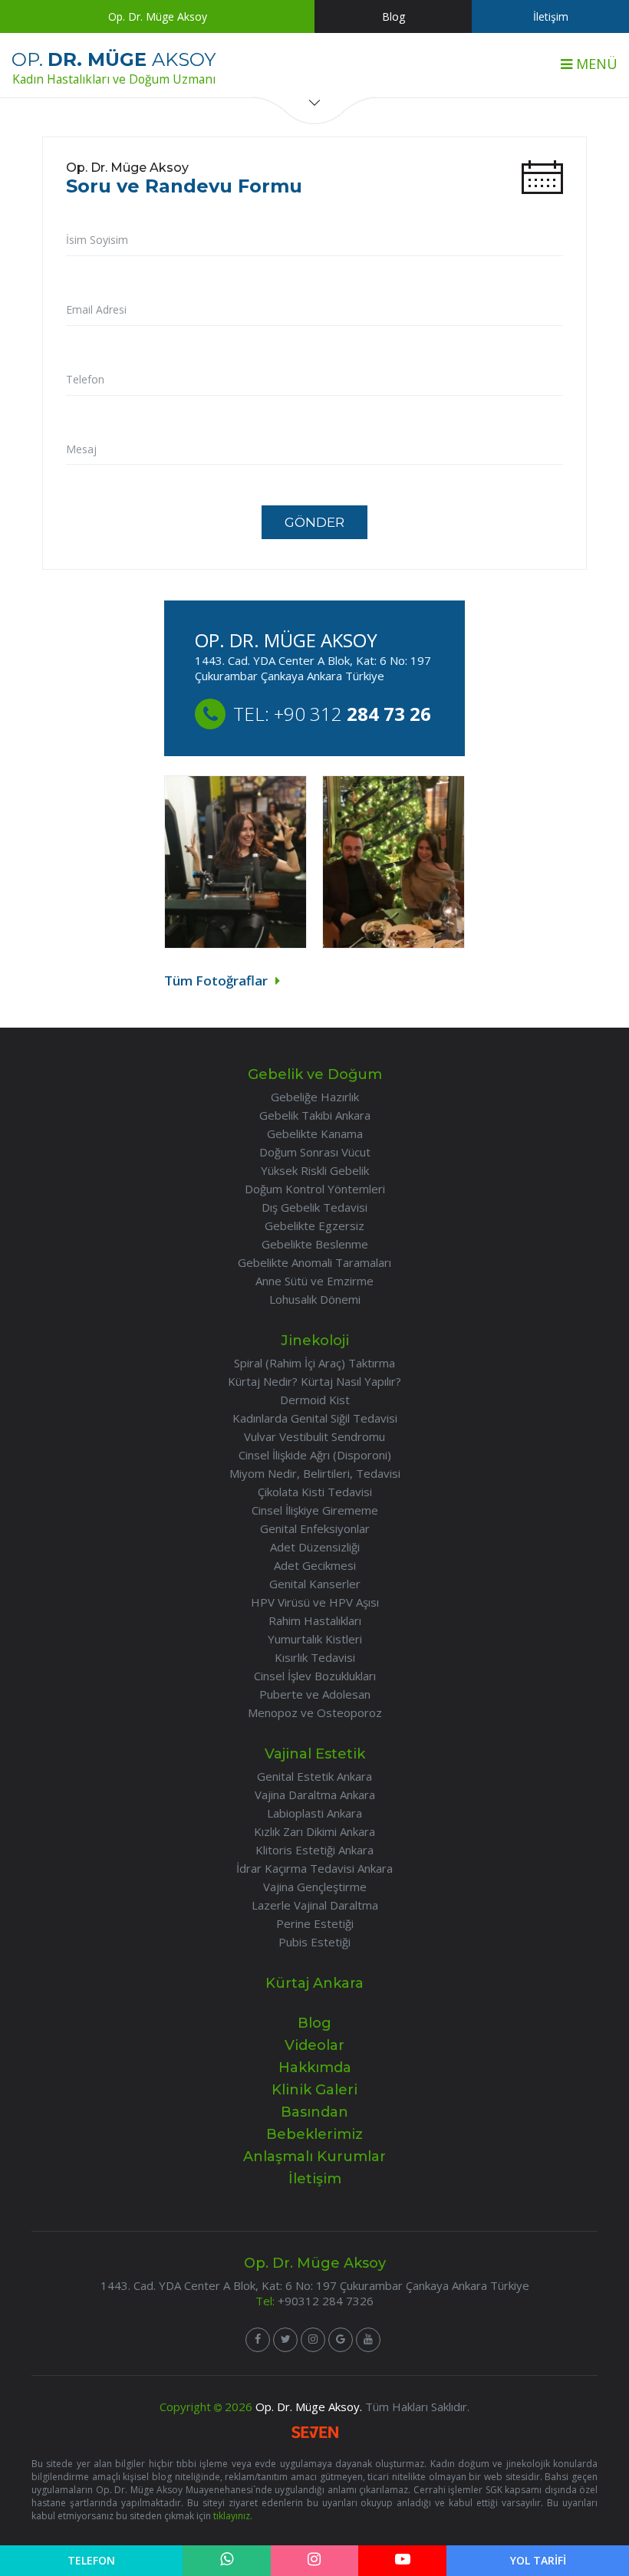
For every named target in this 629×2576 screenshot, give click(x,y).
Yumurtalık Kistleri (315, 1639)
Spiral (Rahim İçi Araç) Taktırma (314, 1363)
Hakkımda (315, 2068)
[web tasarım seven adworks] (315, 2434)
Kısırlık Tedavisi (315, 1657)
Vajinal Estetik (315, 1754)
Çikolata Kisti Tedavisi (315, 1492)
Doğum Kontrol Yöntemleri (315, 1189)
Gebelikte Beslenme (315, 1244)
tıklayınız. (233, 2516)
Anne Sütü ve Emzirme (314, 1281)
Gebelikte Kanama (315, 1133)
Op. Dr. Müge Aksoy (158, 16)
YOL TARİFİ (538, 2560)
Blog (394, 16)
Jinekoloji (315, 1341)
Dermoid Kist (315, 1400)
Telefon (85, 379)
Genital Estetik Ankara (314, 1776)
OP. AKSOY (114, 68)
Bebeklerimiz (314, 2134)
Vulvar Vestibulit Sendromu (314, 1436)
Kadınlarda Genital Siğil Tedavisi (315, 1418)
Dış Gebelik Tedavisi (314, 1207)
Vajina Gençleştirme (315, 1887)
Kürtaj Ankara (314, 1983)
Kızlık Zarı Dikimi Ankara (314, 1831)
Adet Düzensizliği (315, 1547)
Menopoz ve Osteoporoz (315, 1712)
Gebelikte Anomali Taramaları (314, 1262)
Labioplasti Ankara (314, 1813)
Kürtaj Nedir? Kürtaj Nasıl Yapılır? (314, 1381)
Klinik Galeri (314, 2090)
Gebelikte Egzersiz (314, 1225)
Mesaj (81, 449)
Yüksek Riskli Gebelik (315, 1170)
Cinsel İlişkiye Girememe (315, 1510)
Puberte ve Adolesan (315, 1694)
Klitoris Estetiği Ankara (314, 1850)
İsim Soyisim (97, 240)
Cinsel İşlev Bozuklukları (315, 1676)
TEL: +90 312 (332, 714)
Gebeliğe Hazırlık (315, 1097)
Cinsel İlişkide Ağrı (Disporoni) (315, 1455)
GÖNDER (314, 522)
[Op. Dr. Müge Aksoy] (258, 2340)
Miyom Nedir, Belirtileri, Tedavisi (315, 1473)
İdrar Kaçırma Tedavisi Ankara (314, 1868)
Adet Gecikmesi (315, 1565)
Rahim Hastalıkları (315, 1620)
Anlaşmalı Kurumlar (314, 2157)
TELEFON (91, 2560)
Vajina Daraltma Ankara (315, 1795)
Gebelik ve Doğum (315, 1074)
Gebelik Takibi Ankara (315, 1115)
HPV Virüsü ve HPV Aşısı (315, 1602)
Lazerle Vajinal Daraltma (315, 1905)
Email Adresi (96, 309)
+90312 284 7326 (326, 2301)
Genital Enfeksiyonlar (315, 1528)
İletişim (551, 16)
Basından (314, 2112)
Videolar (314, 2045)
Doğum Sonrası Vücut (315, 1152)
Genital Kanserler (315, 1584)
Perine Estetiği (315, 1923)
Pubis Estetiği (314, 1942)
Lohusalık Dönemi (315, 1299)
